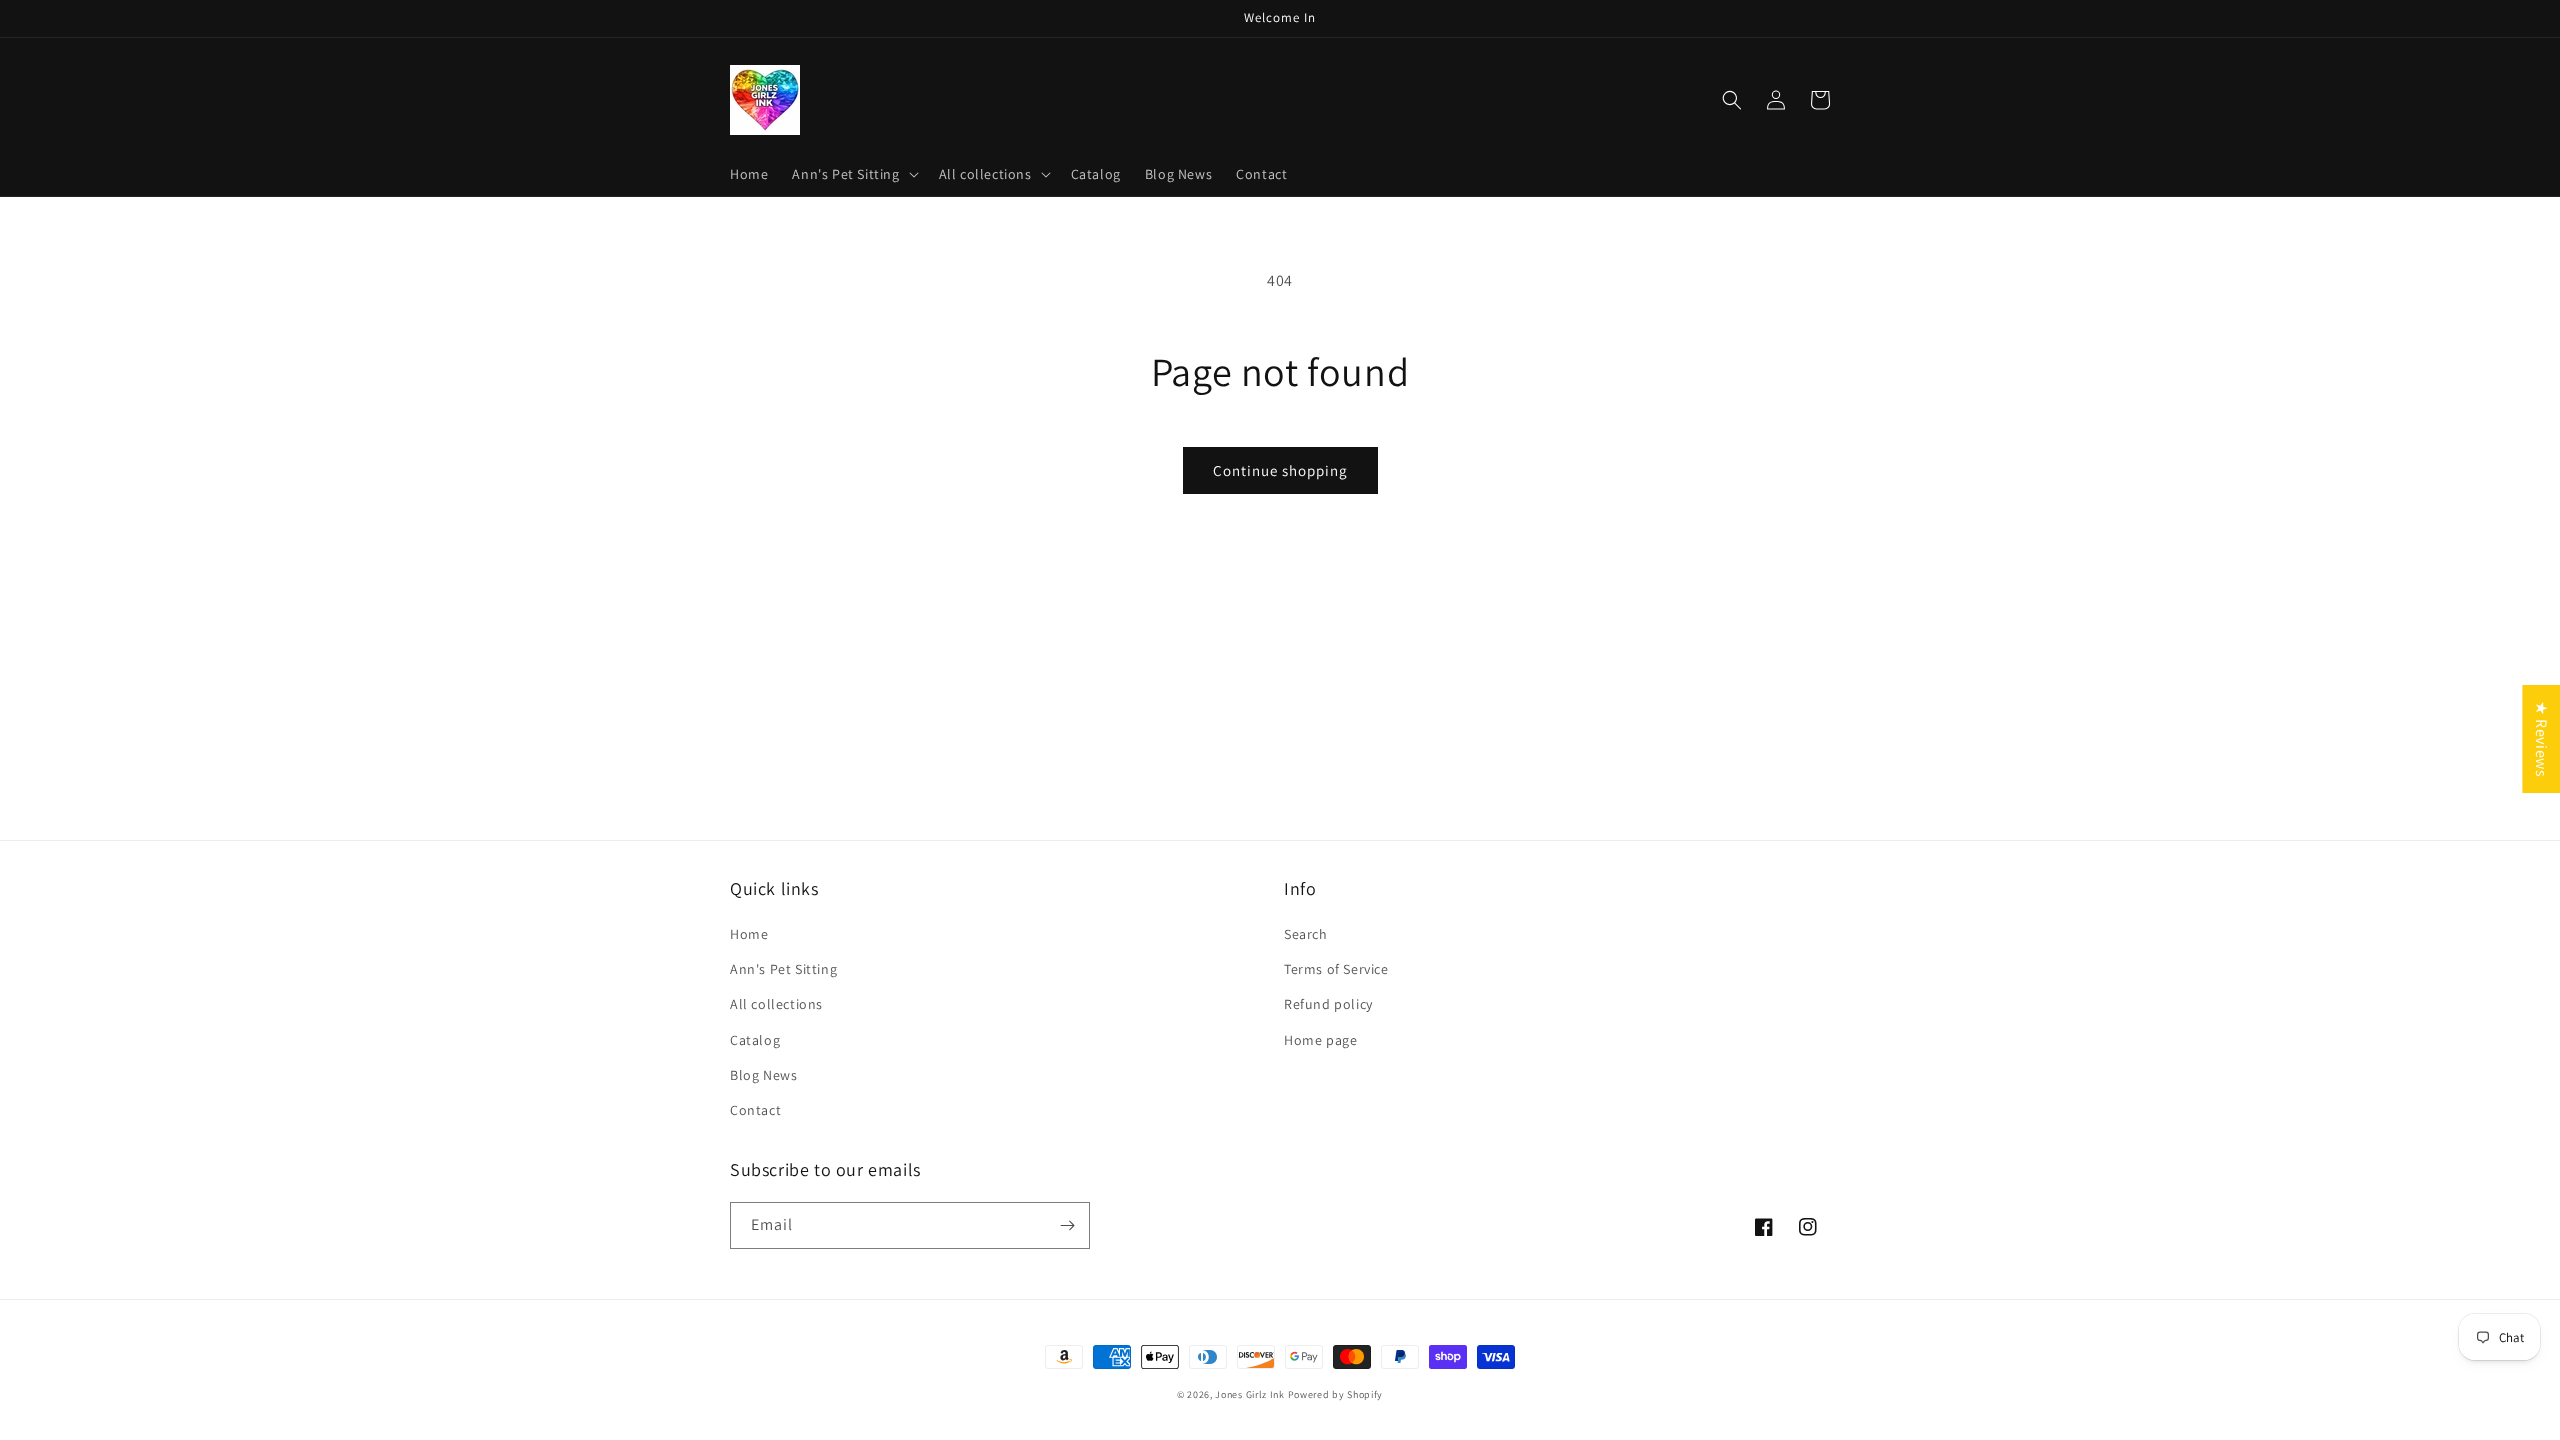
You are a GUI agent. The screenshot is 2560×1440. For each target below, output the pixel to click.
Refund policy (1328, 1004)
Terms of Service (1336, 969)
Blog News (763, 1075)
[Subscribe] (1067, 1225)
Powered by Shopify (1336, 1394)
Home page (1320, 1040)
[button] (853, 174)
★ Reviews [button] (2541, 739)
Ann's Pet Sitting (783, 969)
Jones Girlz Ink (1250, 1394)
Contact (755, 1110)
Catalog (755, 1040)
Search (1306, 934)
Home (749, 934)
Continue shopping (1280, 470)
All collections (776, 1004)
